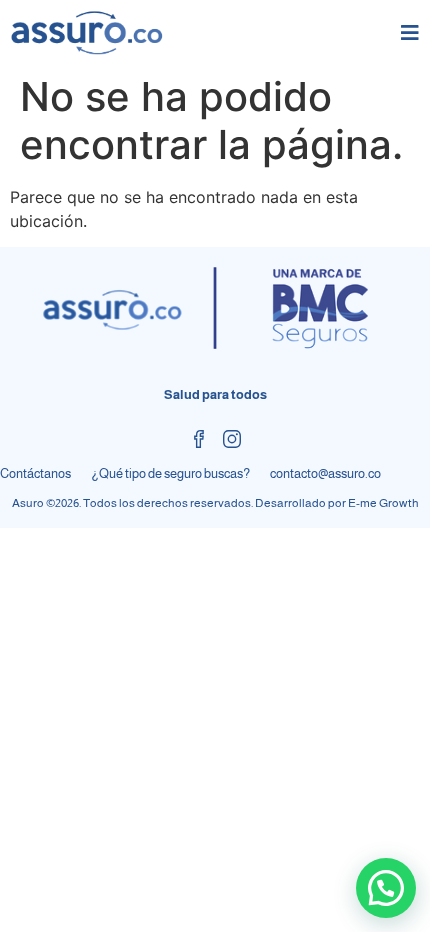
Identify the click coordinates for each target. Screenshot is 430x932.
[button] (386, 888)
